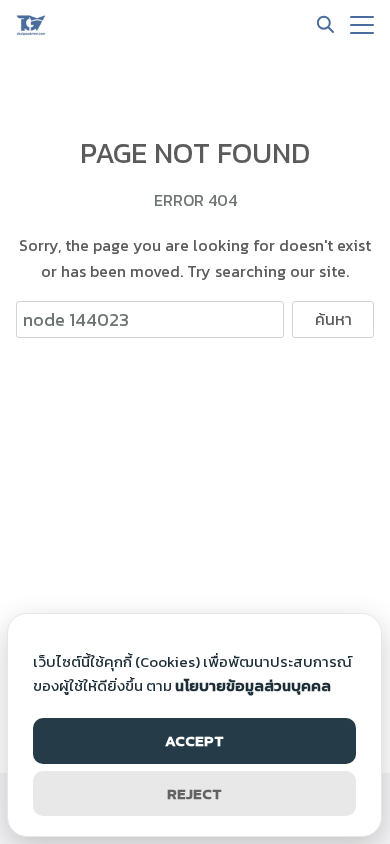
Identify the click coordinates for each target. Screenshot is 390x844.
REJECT (194, 793)
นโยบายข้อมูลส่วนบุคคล (253, 685)
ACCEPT (194, 740)
